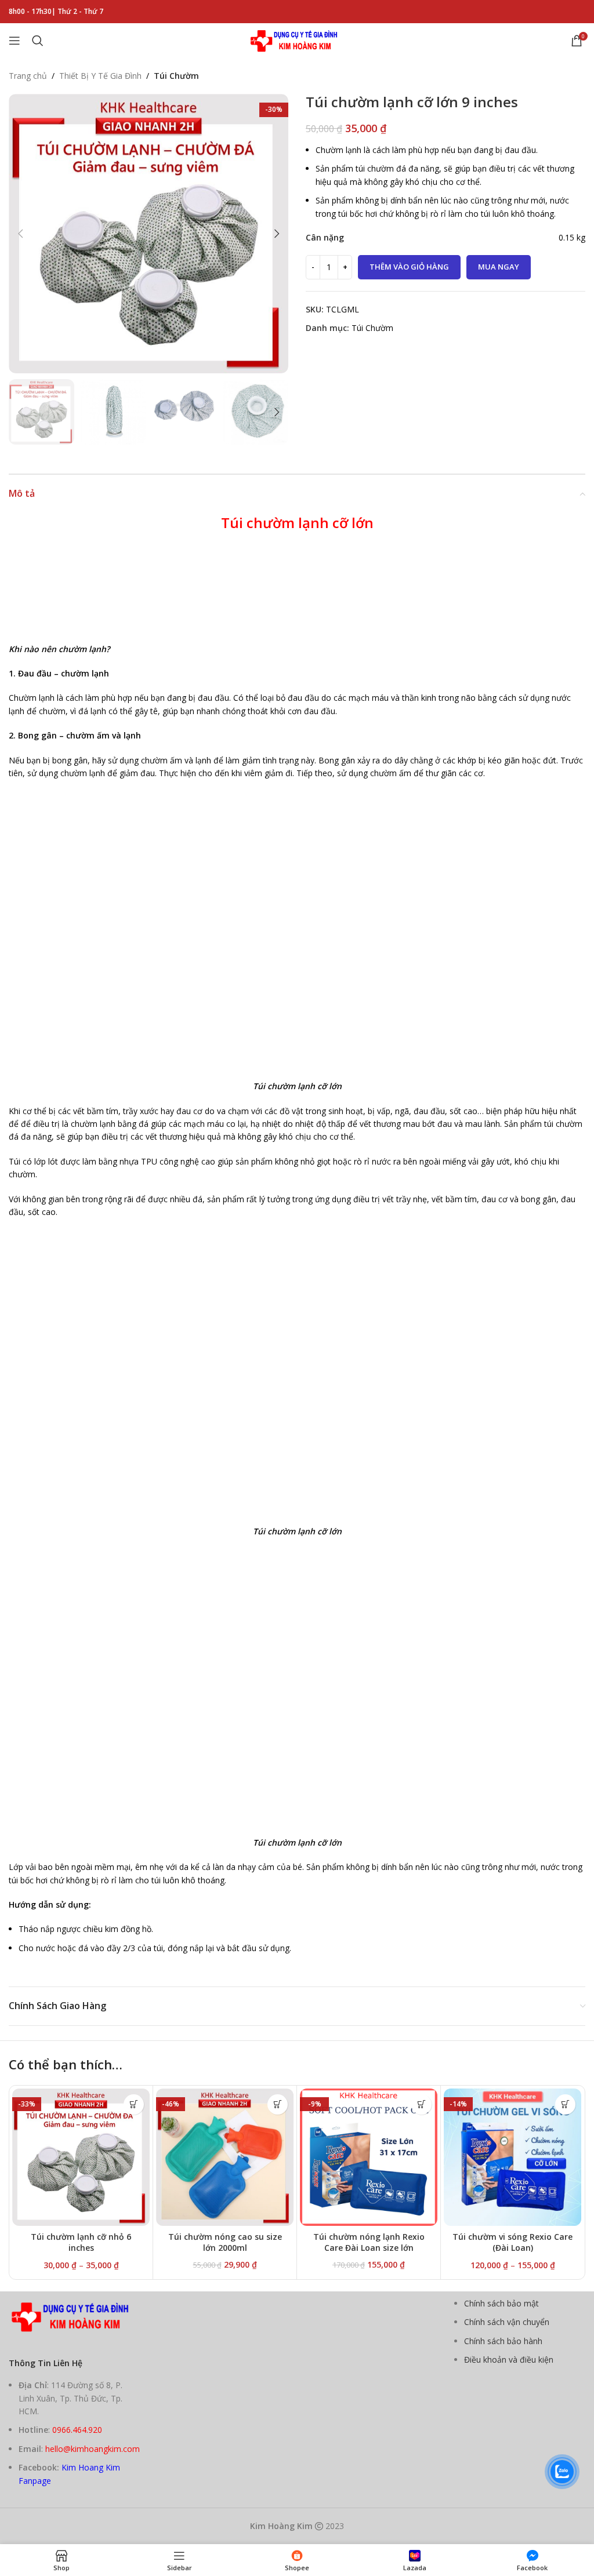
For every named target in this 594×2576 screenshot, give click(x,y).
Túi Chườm (176, 76)
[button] (20, 234)
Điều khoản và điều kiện (509, 2359)
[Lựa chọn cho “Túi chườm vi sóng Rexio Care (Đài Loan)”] (565, 2104)
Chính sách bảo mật (501, 2303)
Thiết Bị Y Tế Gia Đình (100, 76)
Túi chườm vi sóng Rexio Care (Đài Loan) (512, 2242)
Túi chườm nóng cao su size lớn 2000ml (225, 2242)
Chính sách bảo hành (503, 2341)
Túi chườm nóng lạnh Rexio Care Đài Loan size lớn (369, 2242)
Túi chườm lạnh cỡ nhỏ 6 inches (81, 2242)
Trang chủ (28, 76)
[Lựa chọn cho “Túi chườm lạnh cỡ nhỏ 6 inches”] (134, 2104)
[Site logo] (297, 40)
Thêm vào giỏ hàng (409, 267)
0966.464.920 (77, 2430)
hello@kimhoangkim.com (93, 2449)
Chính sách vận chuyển (507, 2322)
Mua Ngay (499, 267)
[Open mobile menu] (15, 41)
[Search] (38, 41)
